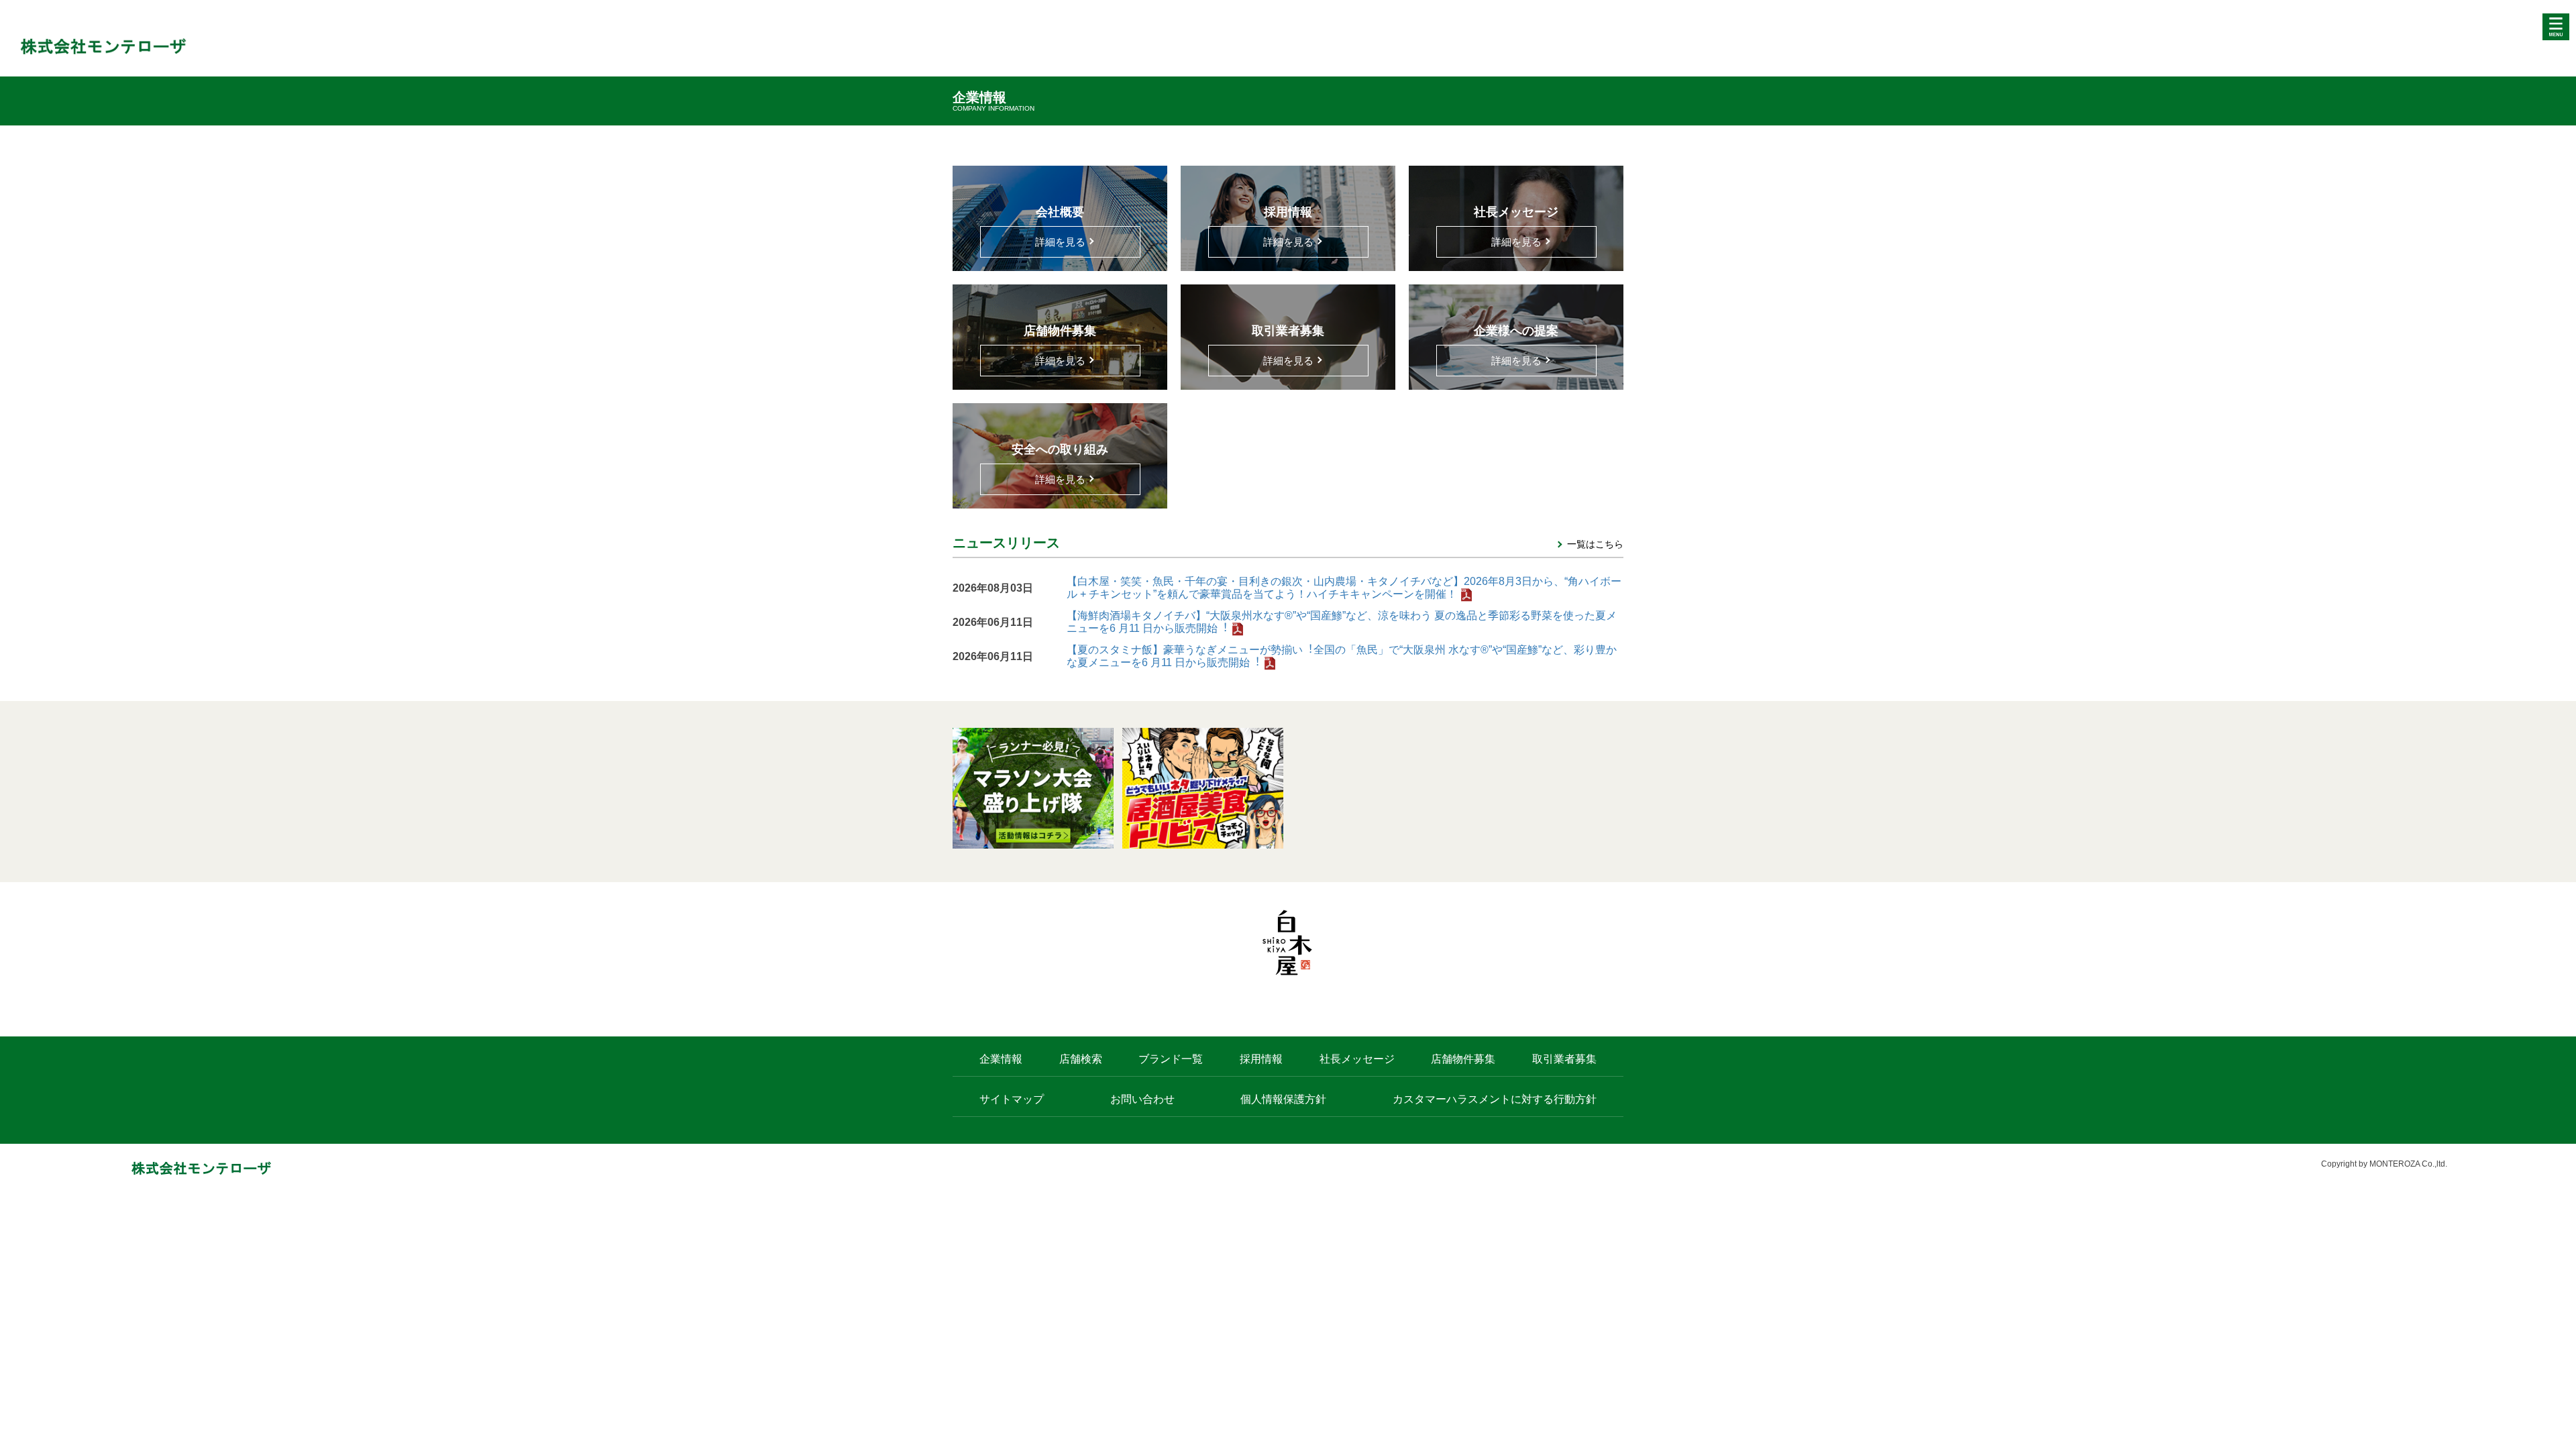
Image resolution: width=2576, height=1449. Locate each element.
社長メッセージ (1357, 1059)
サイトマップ (1012, 1099)
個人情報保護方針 (1283, 1099)
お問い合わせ (1142, 1099)
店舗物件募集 (1463, 1059)
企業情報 (1001, 1059)
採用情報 (1261, 1059)
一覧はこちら (1595, 544)
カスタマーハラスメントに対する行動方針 (1495, 1099)
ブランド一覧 (1171, 1059)
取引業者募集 (1564, 1059)
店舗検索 (1081, 1059)
